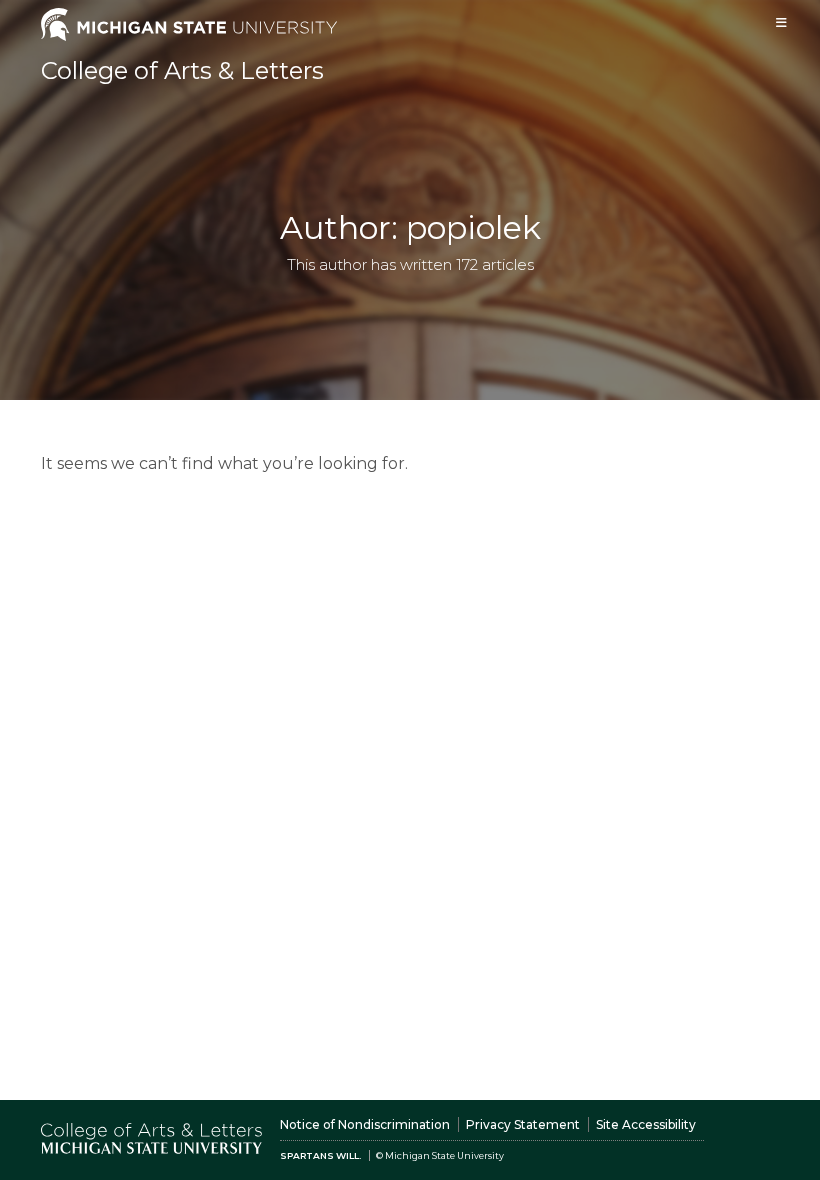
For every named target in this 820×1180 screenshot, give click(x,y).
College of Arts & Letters (182, 70)
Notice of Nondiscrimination (365, 1124)
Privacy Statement (523, 1124)
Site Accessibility (646, 1124)
